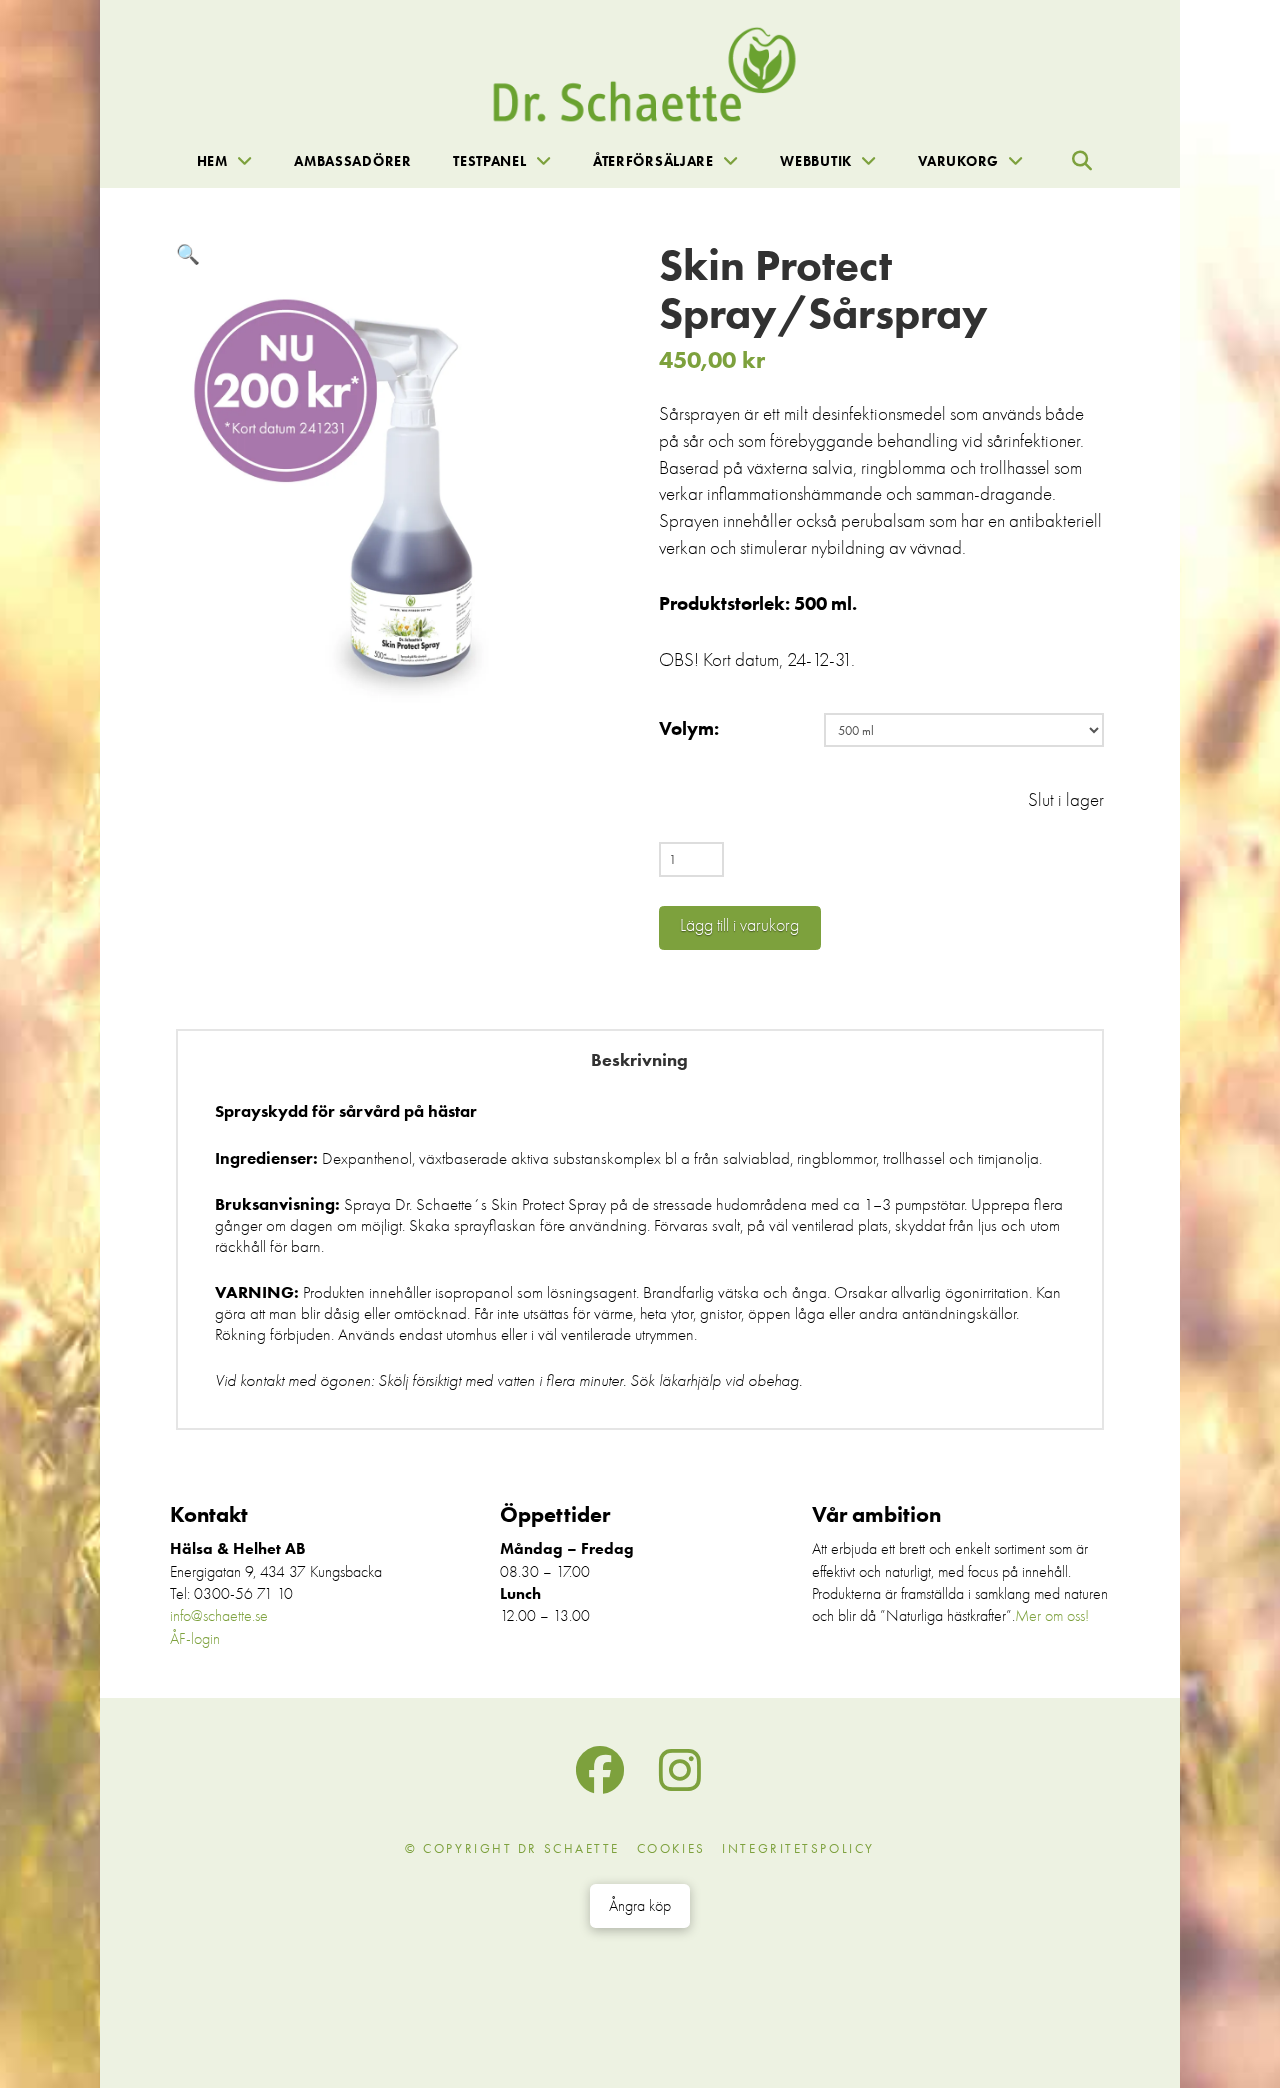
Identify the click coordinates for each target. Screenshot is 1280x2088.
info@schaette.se (219, 1616)
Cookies (671, 1848)
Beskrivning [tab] (639, 1060)
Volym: (689, 728)
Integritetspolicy (798, 1848)
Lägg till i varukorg (739, 925)
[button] (1082, 161)
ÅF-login (195, 1639)
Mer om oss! (1052, 1616)
